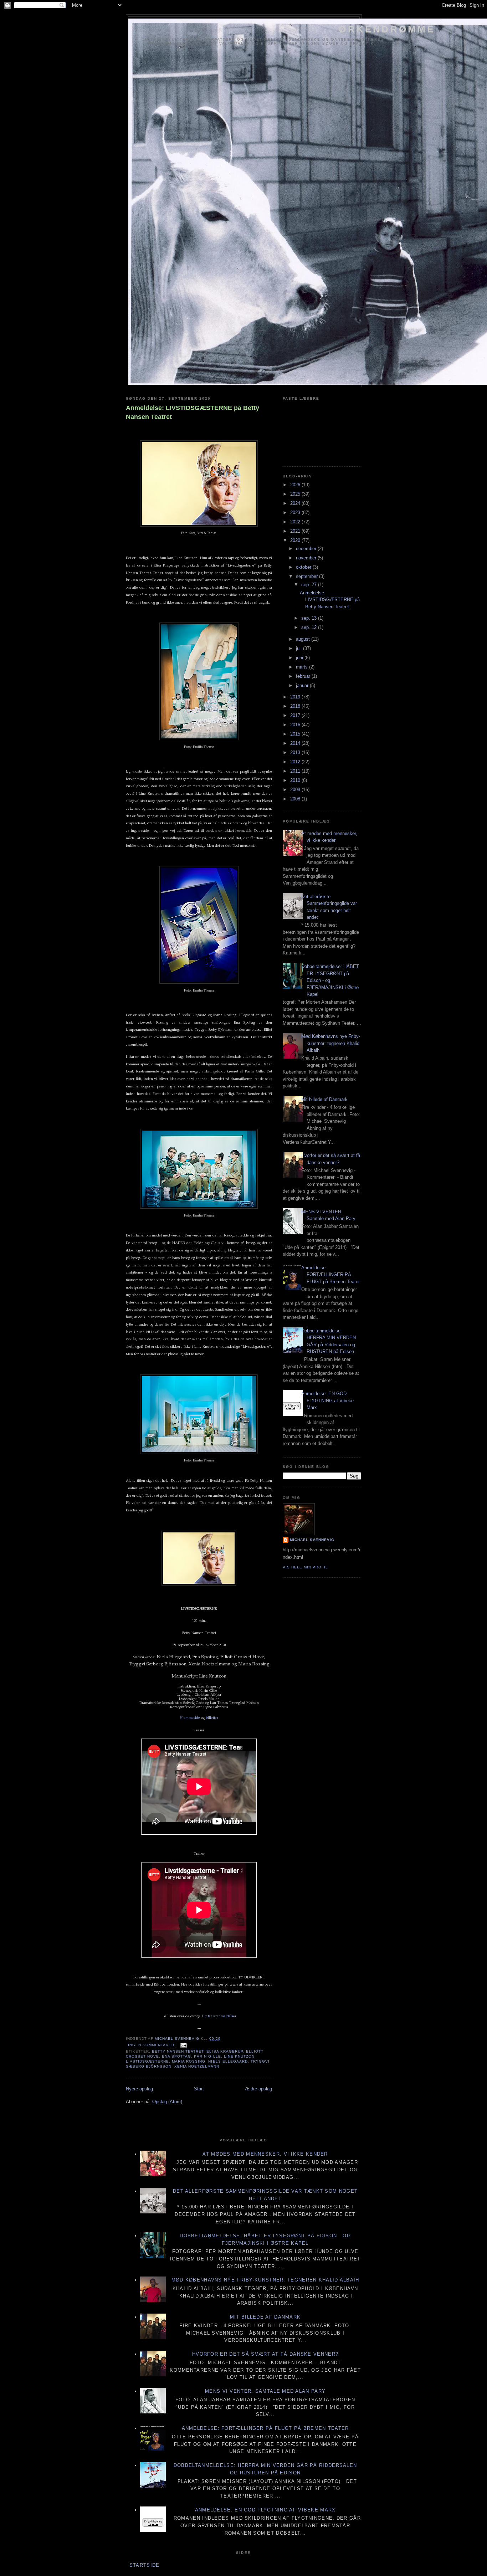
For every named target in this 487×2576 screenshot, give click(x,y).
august (304, 639)
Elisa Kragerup (225, 2051)
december (307, 549)
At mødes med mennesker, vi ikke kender (265, 2154)
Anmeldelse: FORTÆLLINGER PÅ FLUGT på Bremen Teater (330, 1275)
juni (300, 658)
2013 (296, 752)
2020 (296, 540)
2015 (296, 734)
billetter (212, 1718)
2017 (296, 715)
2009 (296, 790)
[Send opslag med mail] (183, 2045)
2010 (296, 780)
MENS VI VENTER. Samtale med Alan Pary (265, 2391)
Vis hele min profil (305, 1567)
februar (304, 676)
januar (303, 685)
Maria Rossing (189, 2061)
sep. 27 (310, 585)
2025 (296, 494)
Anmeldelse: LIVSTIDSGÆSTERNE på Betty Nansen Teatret (193, 412)
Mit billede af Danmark (324, 1099)
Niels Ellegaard (228, 2061)
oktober (304, 567)
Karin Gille (207, 2056)
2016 (296, 725)
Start (199, 2089)
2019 (296, 697)
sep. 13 (310, 618)
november (307, 558)
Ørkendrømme (387, 29)
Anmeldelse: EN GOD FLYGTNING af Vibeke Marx (327, 1400)
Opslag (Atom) (167, 2102)
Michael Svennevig (312, 1540)
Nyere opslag (139, 2089)
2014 (296, 743)
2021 (296, 531)
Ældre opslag (258, 2089)
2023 (296, 513)
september (307, 576)
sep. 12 (310, 627)
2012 (296, 762)
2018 (296, 706)
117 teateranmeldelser (219, 2016)
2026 (296, 485)
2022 (296, 522)
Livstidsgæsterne (147, 2061)
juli (299, 648)
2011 (296, 771)
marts (303, 667)
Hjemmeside (190, 1718)
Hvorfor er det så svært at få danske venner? (265, 2354)
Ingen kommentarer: (153, 2045)
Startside (145, 2565)
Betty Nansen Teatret (178, 2051)
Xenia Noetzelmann (197, 2066)
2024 (296, 503)
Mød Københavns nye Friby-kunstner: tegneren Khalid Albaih (331, 1043)
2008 (296, 799)
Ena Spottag (176, 2056)
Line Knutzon (239, 2056)
